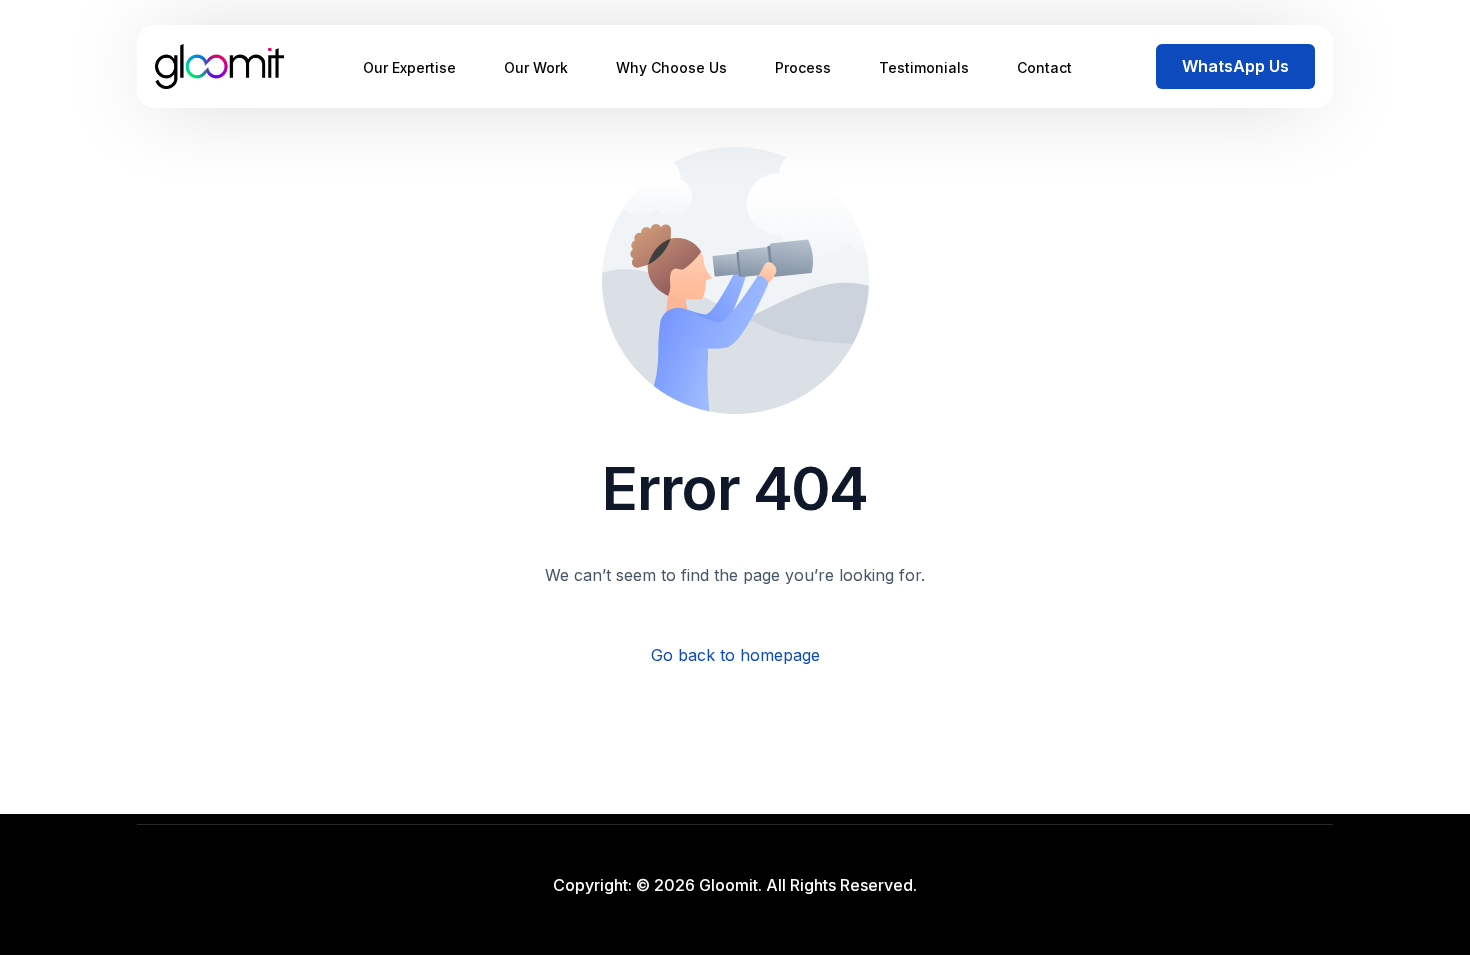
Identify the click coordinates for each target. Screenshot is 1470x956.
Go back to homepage (735, 655)
